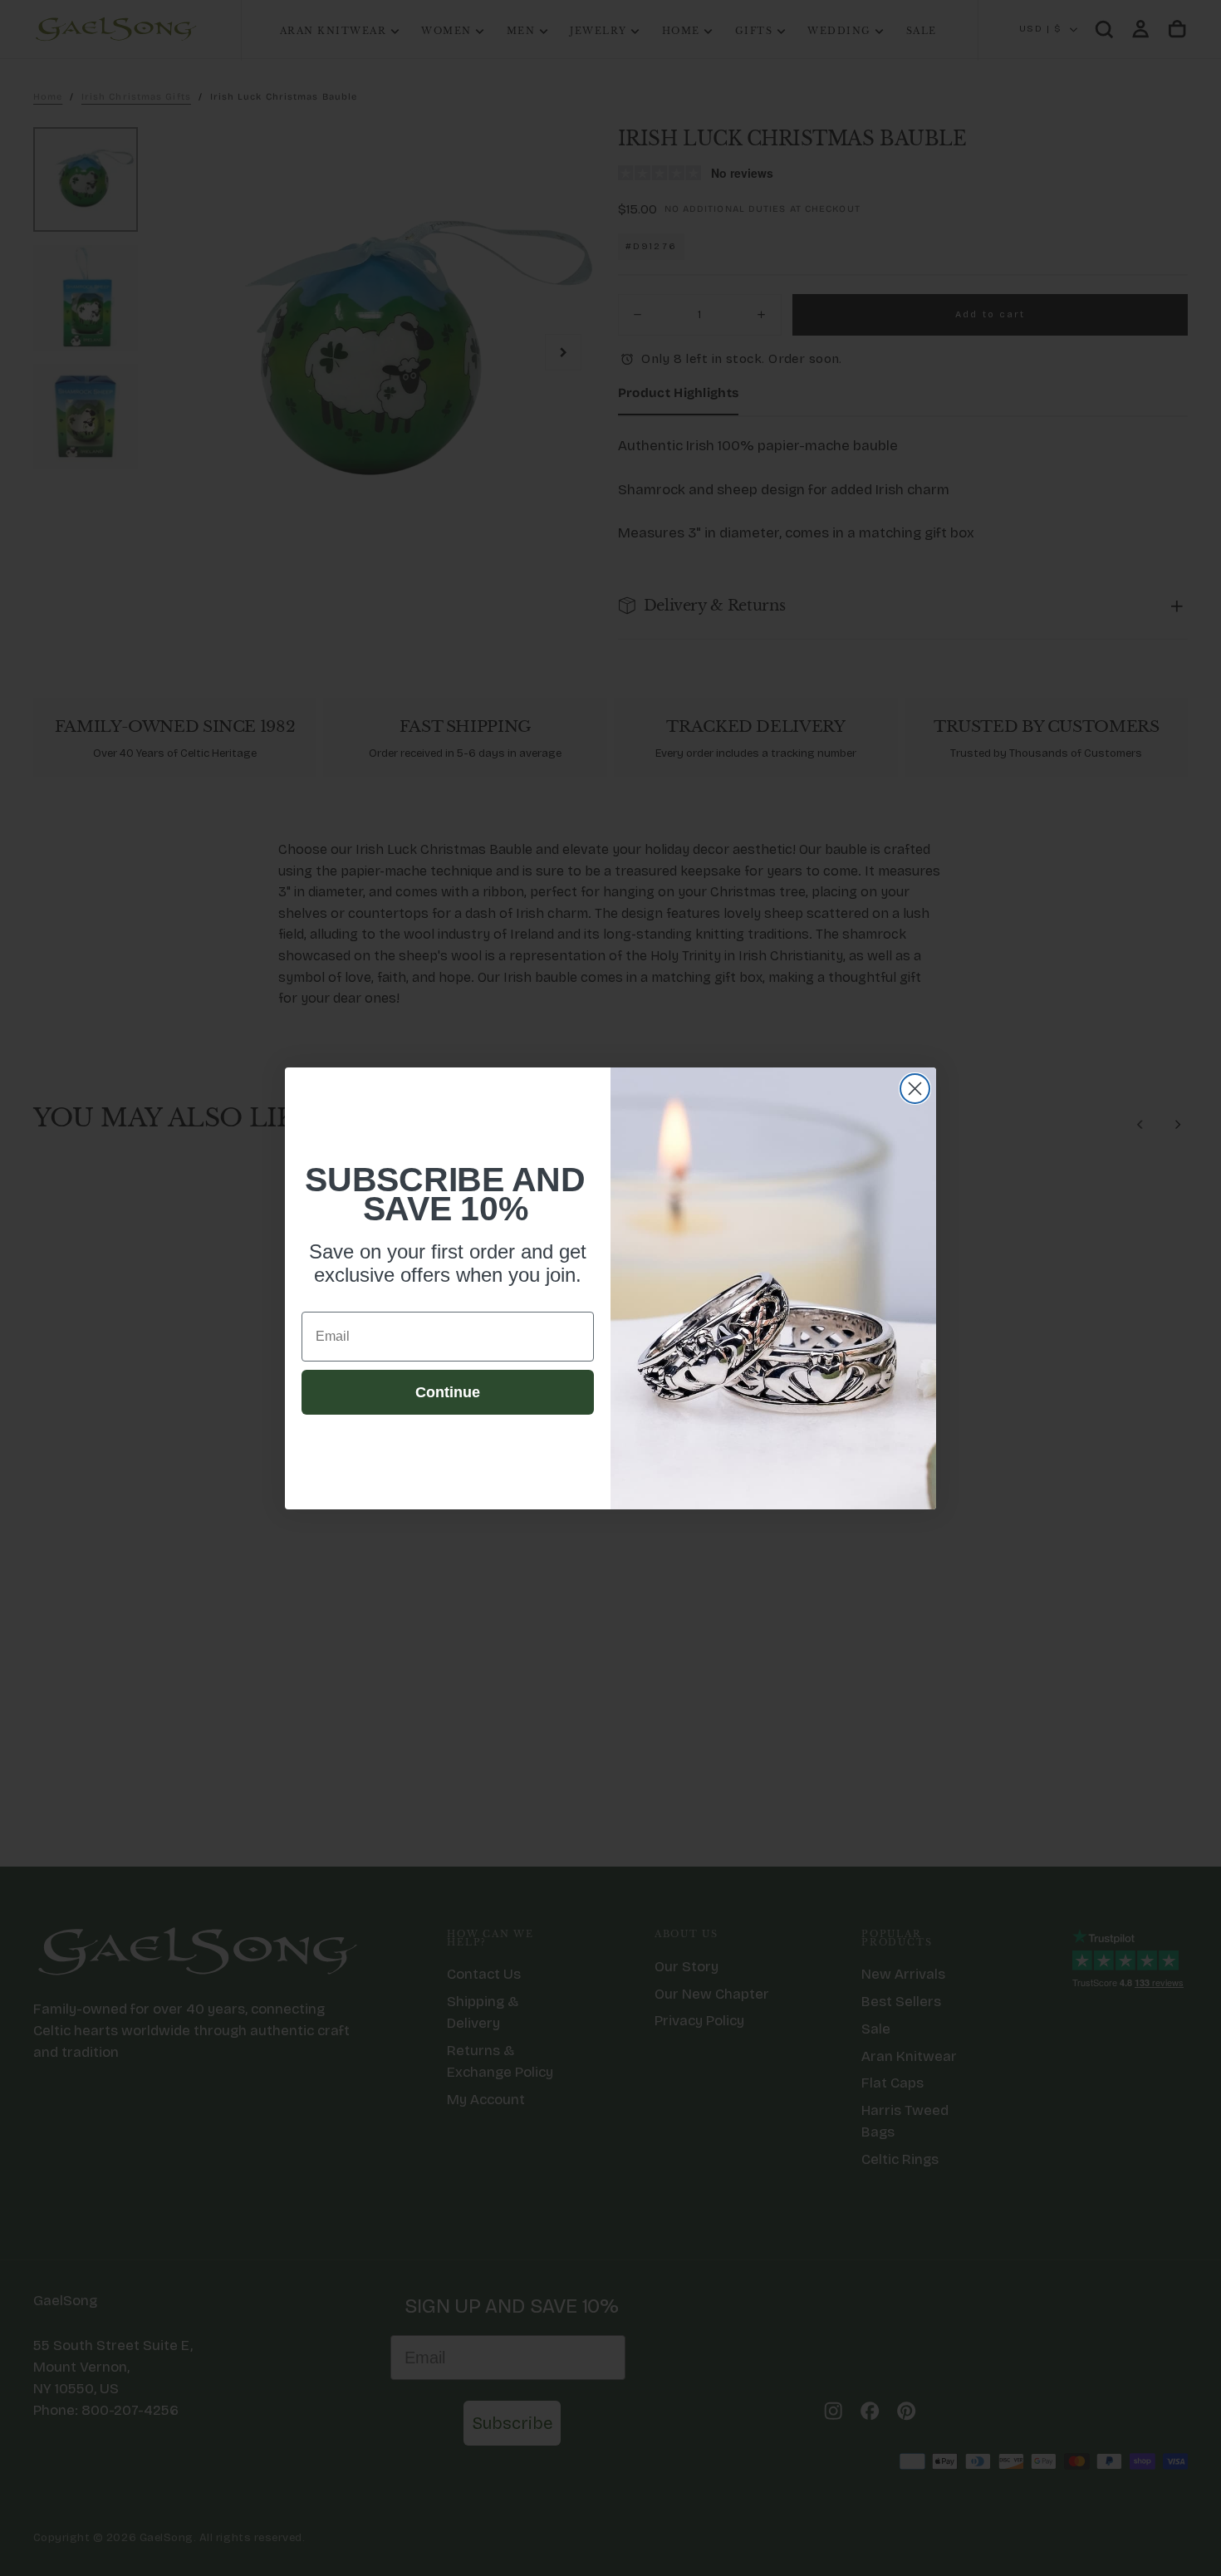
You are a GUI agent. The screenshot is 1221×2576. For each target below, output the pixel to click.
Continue (448, 1392)
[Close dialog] (915, 1089)
